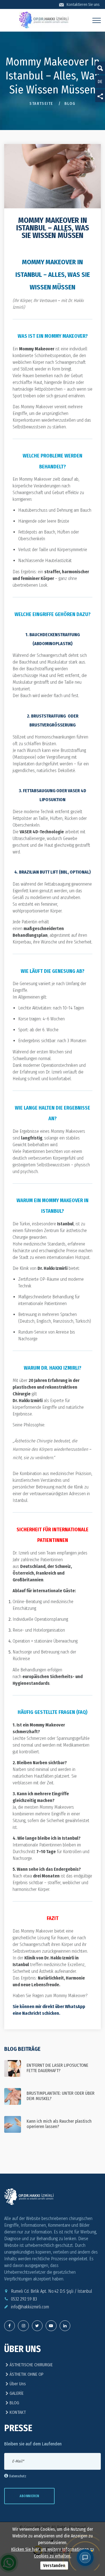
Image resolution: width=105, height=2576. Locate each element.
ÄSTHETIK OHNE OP (26, 2374)
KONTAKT (17, 2412)
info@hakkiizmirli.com (30, 2307)
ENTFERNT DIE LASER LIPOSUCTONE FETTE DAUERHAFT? (57, 2068)
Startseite (41, 104)
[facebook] (10, 2326)
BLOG (14, 2403)
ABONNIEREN (29, 2496)
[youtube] (51, 2326)
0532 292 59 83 (24, 2299)
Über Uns (17, 2384)
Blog (70, 104)
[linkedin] (65, 2326)
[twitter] (23, 2326)
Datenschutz (18, 2476)
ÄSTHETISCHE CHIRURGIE (31, 2365)
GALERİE (16, 2393)
